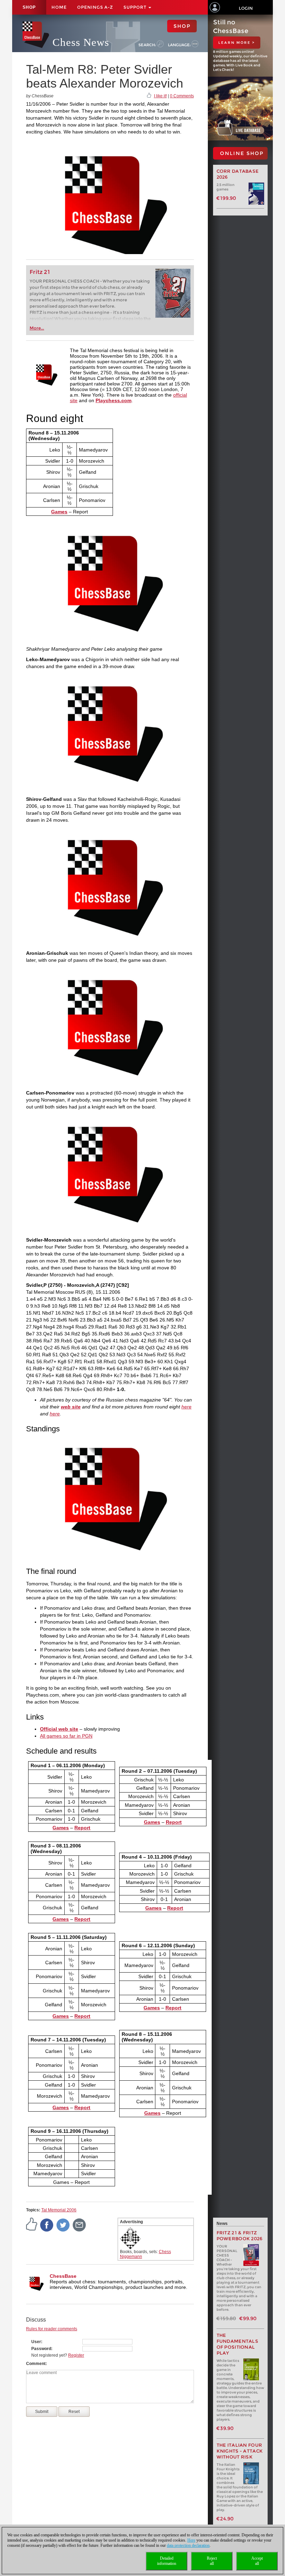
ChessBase (63, 2276)
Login (246, 8)
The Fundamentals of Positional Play (238, 2344)
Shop (29, 7)
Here (191, 2540)
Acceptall (257, 2561)
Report (82, 1828)
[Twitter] (63, 2225)
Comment (36, 2364)
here (186, 1407)
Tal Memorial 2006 (59, 2210)
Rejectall (212, 2561)
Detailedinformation (167, 2561)
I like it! (160, 96)
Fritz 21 (40, 272)
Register (76, 2355)
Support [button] (136, 7)
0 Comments (182, 96)
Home (59, 7)
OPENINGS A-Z (95, 7)
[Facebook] (47, 2225)
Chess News (81, 42)
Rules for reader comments (52, 2329)
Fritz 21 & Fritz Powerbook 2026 (240, 2236)
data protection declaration (188, 2545)
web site (71, 1407)
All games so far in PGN (66, 1736)
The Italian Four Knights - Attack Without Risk (240, 2451)
